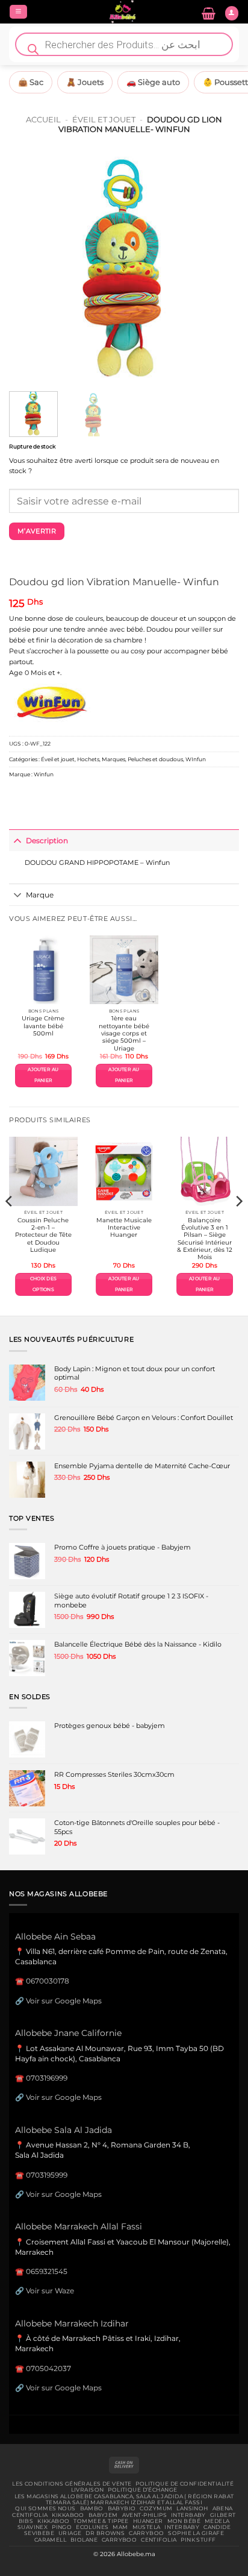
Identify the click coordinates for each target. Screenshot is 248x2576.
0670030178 (48, 1981)
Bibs (26, 2521)
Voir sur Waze (50, 2291)
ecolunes (92, 2527)
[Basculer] (17, 840)
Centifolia (30, 2515)
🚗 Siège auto (153, 82)
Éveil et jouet (104, 119)
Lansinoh (192, 2508)
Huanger (148, 2521)
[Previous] (29, 267)
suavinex (33, 2527)
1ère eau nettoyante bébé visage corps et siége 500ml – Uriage (124, 1033)
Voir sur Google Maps (64, 2001)
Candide (217, 2527)
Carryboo (146, 2533)
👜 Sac (31, 82)
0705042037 (48, 2368)
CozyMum (156, 2508)
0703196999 (47, 2078)
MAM (120, 2527)
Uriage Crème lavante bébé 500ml (43, 1026)
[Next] (219, 267)
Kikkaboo (68, 2515)
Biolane (84, 2540)
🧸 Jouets (85, 82)
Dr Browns (105, 2533)
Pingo (62, 2527)
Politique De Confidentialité (184, 2484)
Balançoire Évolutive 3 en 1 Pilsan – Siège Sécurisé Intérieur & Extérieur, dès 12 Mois (205, 1239)
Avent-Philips (145, 2515)
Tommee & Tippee (101, 2521)
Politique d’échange (142, 2490)
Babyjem (103, 2515)
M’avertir (37, 531)
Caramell (50, 2540)
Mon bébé (184, 2521)
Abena (223, 2508)
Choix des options (43, 1284)
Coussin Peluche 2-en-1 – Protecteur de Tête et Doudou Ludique (43, 1235)
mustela (147, 2527)
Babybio (122, 2508)
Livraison (88, 2490)
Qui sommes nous (45, 2508)
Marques (113, 759)
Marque (40, 895)
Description (47, 840)
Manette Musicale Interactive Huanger (124, 1228)
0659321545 (47, 2271)
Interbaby (188, 2515)
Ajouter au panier (43, 1075)
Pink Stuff (198, 2540)
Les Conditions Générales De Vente (72, 2484)
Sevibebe (39, 2533)
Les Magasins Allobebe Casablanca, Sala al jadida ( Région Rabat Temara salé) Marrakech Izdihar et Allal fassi (124, 2499)
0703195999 (47, 2175)
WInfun (196, 759)
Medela (217, 2521)
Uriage (70, 2533)
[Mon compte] (232, 13)
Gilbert (223, 2515)
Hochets (88, 759)
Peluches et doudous (155, 759)
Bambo (92, 2508)
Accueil (43, 119)
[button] (18, 12)
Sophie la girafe (196, 2533)
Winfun (44, 774)
